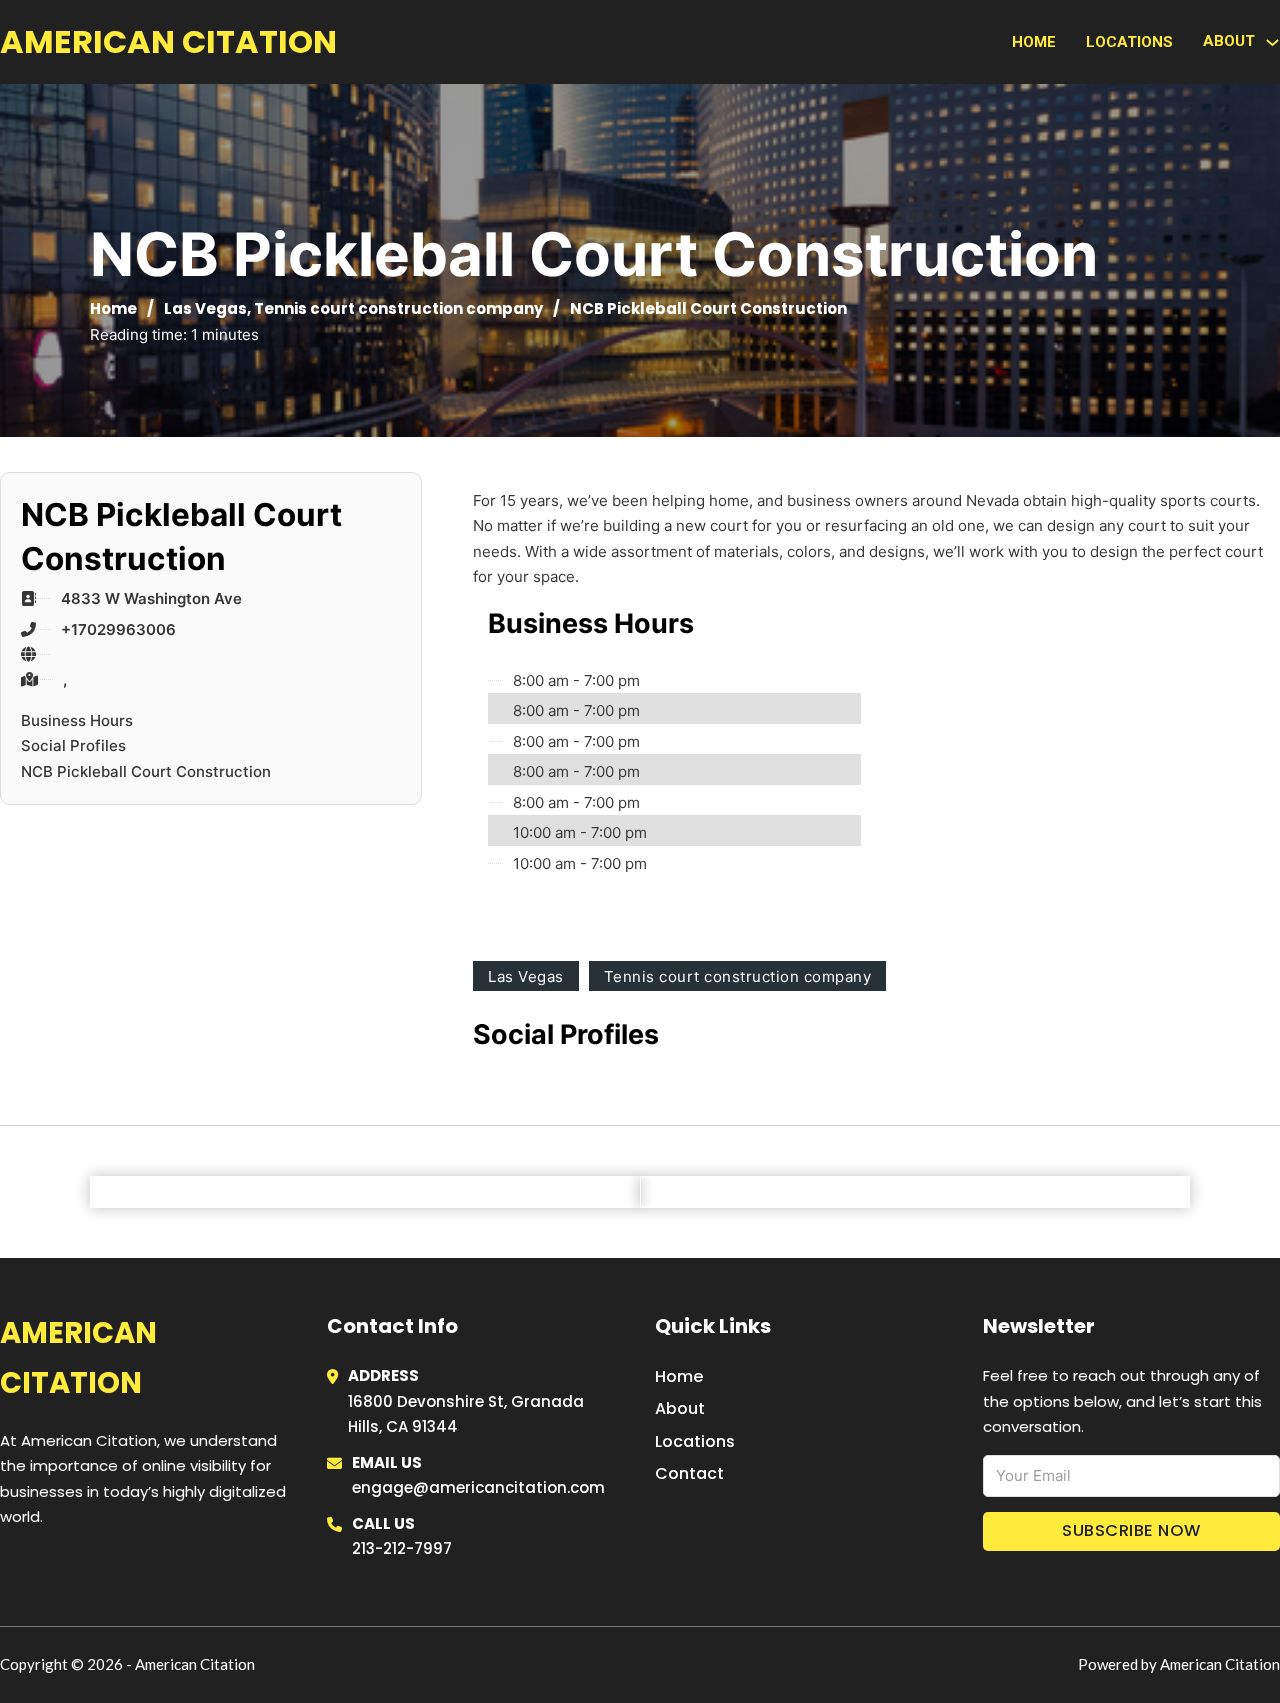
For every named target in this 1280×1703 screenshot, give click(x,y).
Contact (689, 1473)
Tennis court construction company (398, 308)
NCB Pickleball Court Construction (146, 771)
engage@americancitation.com (478, 1487)
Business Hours (77, 720)
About (680, 1408)
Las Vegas (205, 308)
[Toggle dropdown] (1272, 42)
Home (1034, 42)
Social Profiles (73, 745)
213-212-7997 (402, 1548)
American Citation (168, 41)
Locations (1129, 42)
